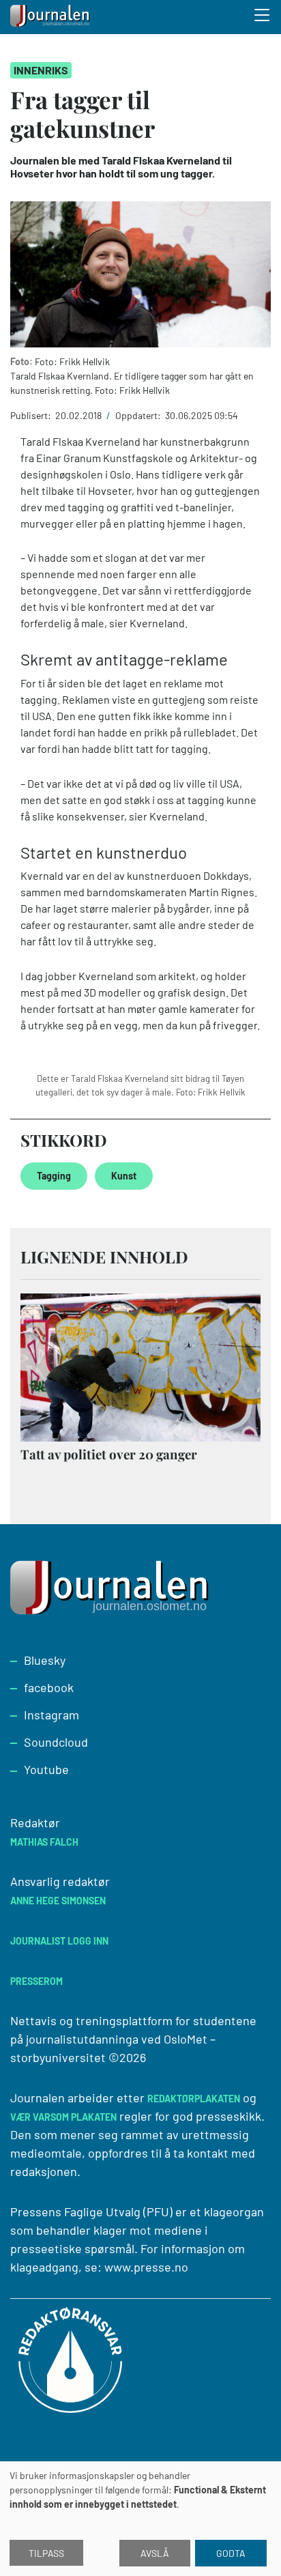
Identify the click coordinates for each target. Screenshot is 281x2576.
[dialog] (140, 2519)
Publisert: (32, 415)
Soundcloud (56, 1742)
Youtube (46, 1769)
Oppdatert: (139, 415)
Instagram (51, 1715)
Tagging (54, 1176)
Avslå (155, 2553)
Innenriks (41, 70)
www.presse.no (146, 2267)
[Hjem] (51, 17)
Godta (231, 2553)
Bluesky (45, 1660)
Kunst (124, 1176)
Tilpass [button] (46, 2553)
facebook (49, 1687)
